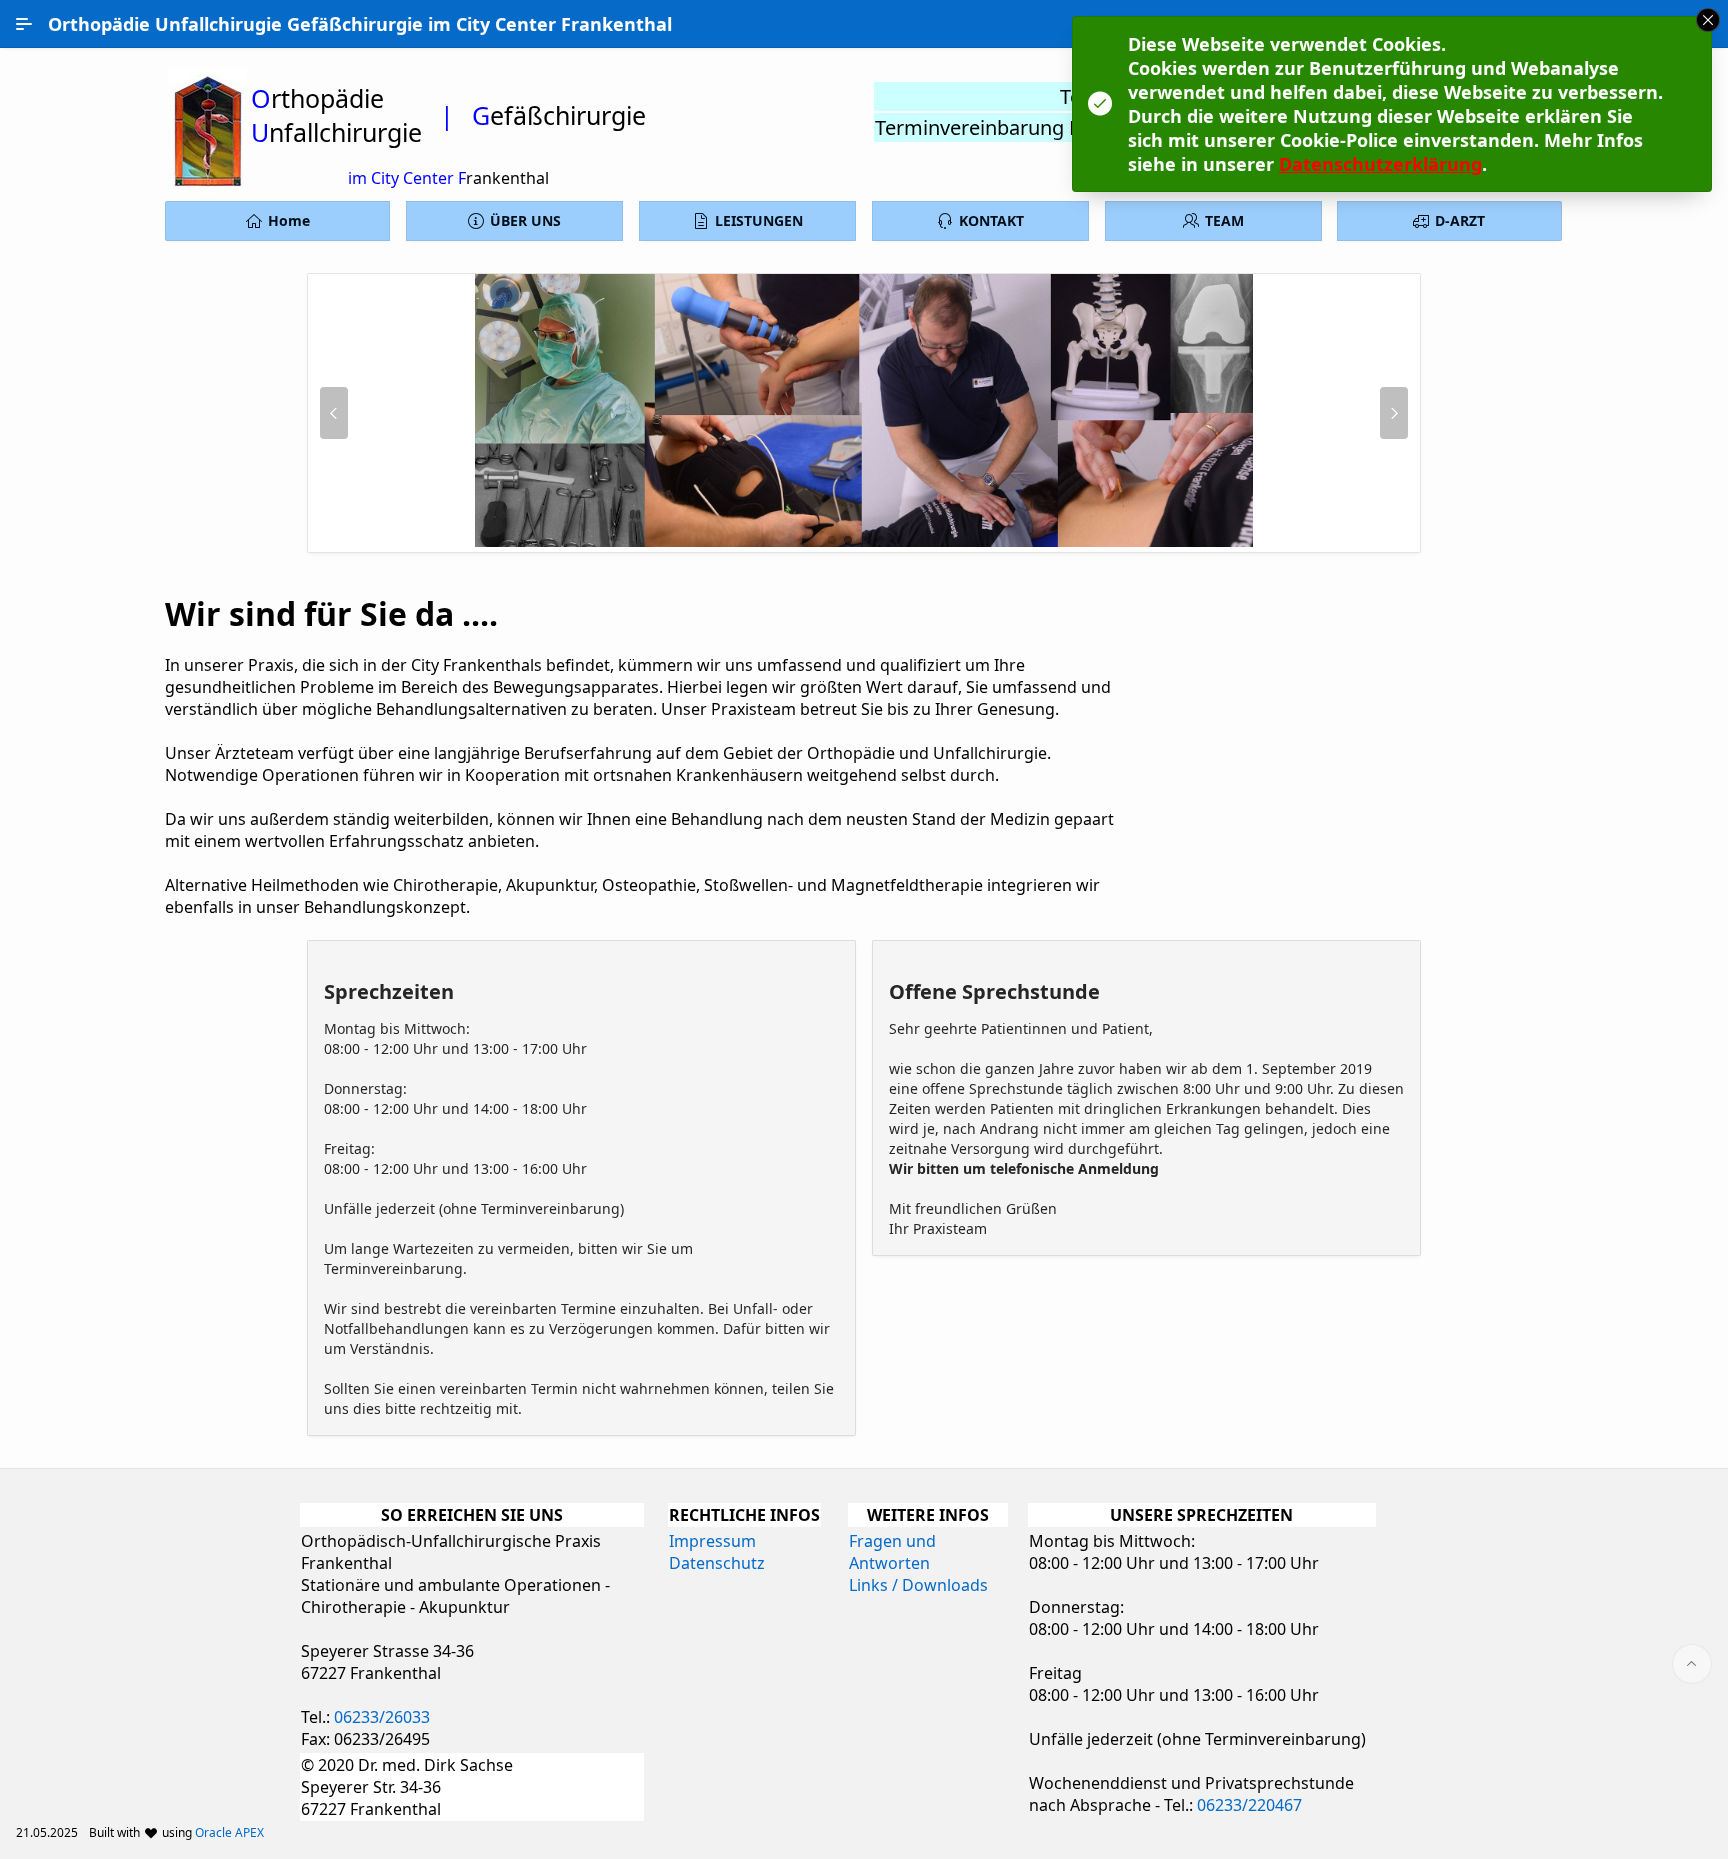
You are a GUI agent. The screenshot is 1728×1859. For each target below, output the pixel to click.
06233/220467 (1249, 1805)
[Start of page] (1692, 1664)
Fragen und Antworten (892, 1552)
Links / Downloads (918, 1585)
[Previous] (334, 413)
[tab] (832, 540)
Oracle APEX (229, 1832)
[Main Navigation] (24, 24)
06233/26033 (382, 1717)
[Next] (1394, 413)
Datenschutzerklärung (1380, 164)
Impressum (712, 1541)
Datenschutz (717, 1563)
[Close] (1708, 20)
